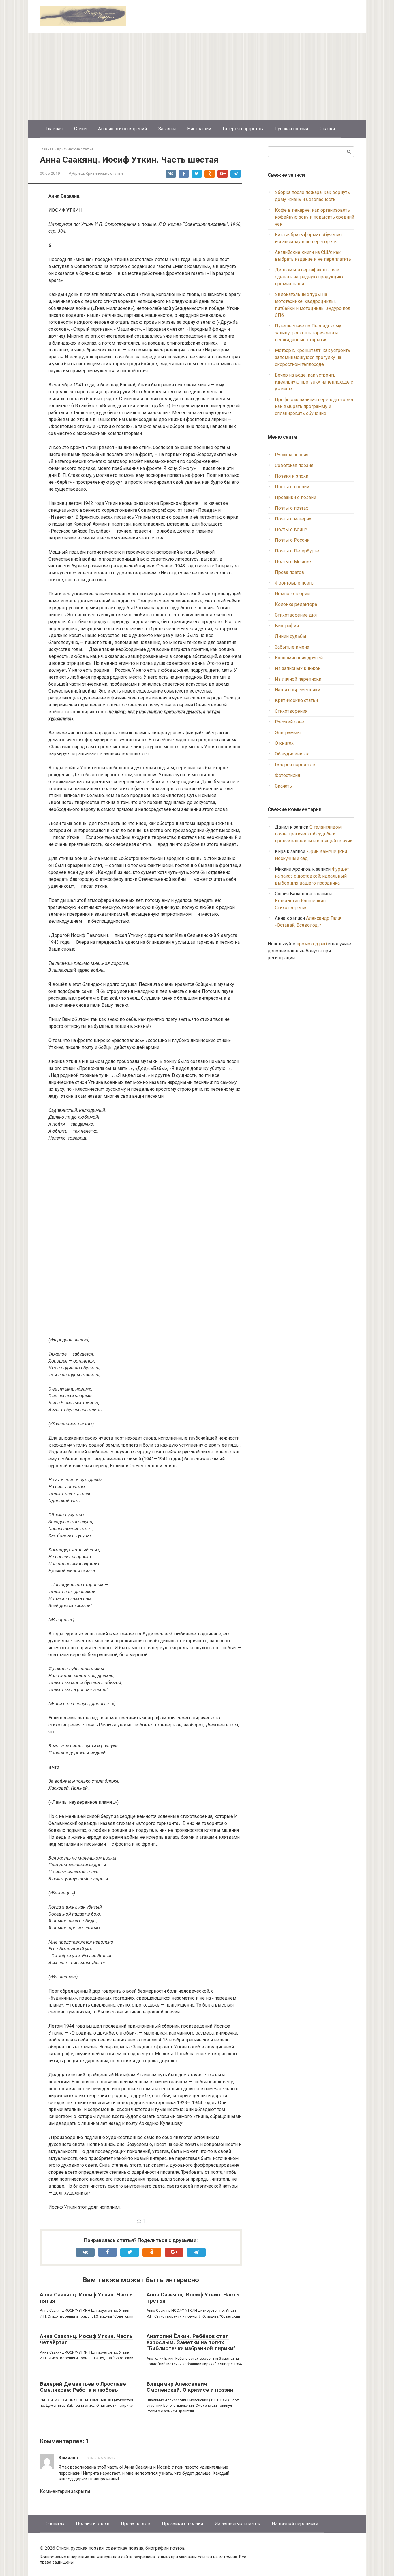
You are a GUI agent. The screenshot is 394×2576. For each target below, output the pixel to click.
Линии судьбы (291, 636)
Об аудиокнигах (292, 754)
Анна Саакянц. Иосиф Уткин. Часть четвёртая (86, 2339)
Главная (54, 129)
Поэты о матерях (293, 519)
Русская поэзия (291, 129)
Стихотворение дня (296, 615)
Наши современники (298, 690)
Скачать (283, 786)
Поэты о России (292, 540)
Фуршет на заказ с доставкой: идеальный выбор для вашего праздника (312, 876)
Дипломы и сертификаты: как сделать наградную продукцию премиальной (309, 277)
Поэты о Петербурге (297, 551)
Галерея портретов (243, 129)
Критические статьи (104, 173)
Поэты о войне (291, 529)
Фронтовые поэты (295, 583)
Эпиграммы (288, 733)
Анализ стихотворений (122, 129)
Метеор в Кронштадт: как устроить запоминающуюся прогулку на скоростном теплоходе (313, 357)
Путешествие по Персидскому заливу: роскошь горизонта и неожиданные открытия (308, 333)
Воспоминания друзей (299, 658)
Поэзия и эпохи (292, 476)
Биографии (199, 129)
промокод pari (312, 944)
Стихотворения (291, 711)
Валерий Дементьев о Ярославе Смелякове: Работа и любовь (83, 2387)
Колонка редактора (296, 604)
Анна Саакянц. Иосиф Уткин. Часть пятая (86, 2298)
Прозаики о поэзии (295, 497)
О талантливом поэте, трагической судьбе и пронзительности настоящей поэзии (314, 834)
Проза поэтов (290, 572)
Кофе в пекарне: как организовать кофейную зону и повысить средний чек (315, 217)
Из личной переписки (298, 679)
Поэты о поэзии (292, 487)
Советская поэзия (294, 465)
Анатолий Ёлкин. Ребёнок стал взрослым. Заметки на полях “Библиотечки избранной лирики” (191, 2342)
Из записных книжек (298, 668)
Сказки (327, 129)
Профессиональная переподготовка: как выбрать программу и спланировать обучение (314, 406)
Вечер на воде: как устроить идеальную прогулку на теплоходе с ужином (314, 382)
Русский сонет (290, 722)
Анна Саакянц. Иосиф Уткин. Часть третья (193, 2298)
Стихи (80, 129)
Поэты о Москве (293, 562)
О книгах (284, 743)
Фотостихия (287, 775)
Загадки (167, 129)
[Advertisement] (197, 77)
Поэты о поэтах (291, 508)
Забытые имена (292, 647)
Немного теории (292, 594)
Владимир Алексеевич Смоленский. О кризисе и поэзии (190, 2387)
